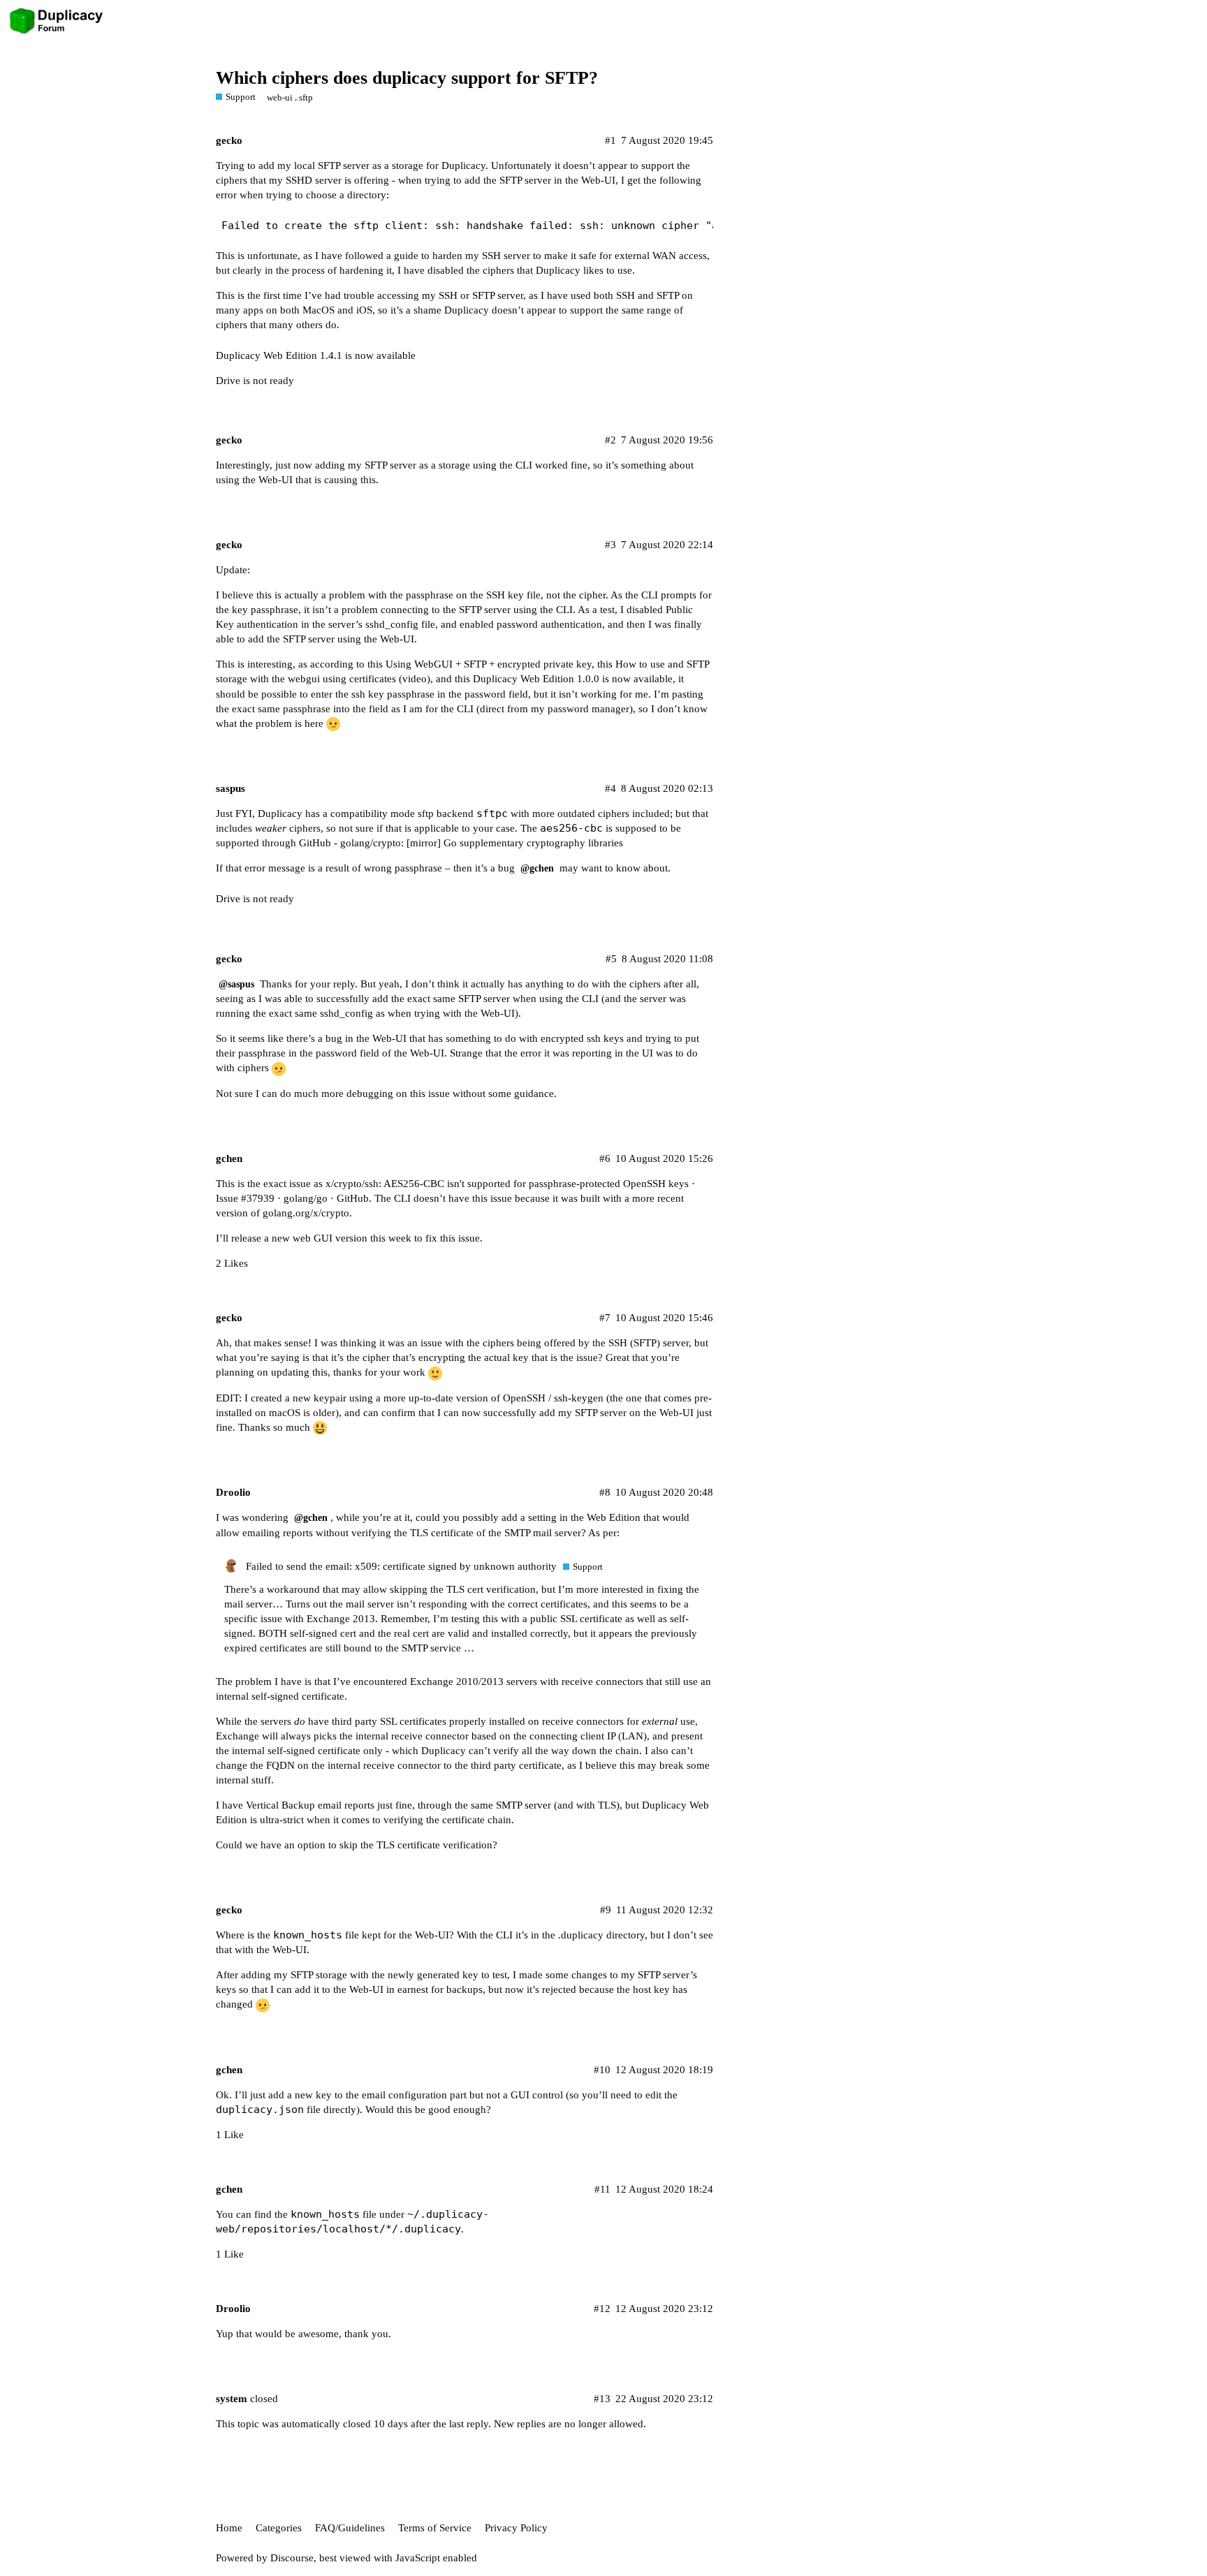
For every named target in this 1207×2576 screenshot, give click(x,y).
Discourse (292, 2558)
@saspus (236, 984)
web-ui (280, 97)
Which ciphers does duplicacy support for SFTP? (407, 78)
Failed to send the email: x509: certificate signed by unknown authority (401, 1566)
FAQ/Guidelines (350, 2528)
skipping (409, 1589)
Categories (279, 2528)
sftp (306, 97)
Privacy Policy (516, 2528)
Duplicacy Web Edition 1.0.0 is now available (573, 679)
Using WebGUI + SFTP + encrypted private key (489, 664)
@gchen (537, 868)
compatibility (359, 814)
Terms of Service (435, 2528)
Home (229, 2528)
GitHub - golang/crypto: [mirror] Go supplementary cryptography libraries (461, 843)
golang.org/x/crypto (306, 1213)
